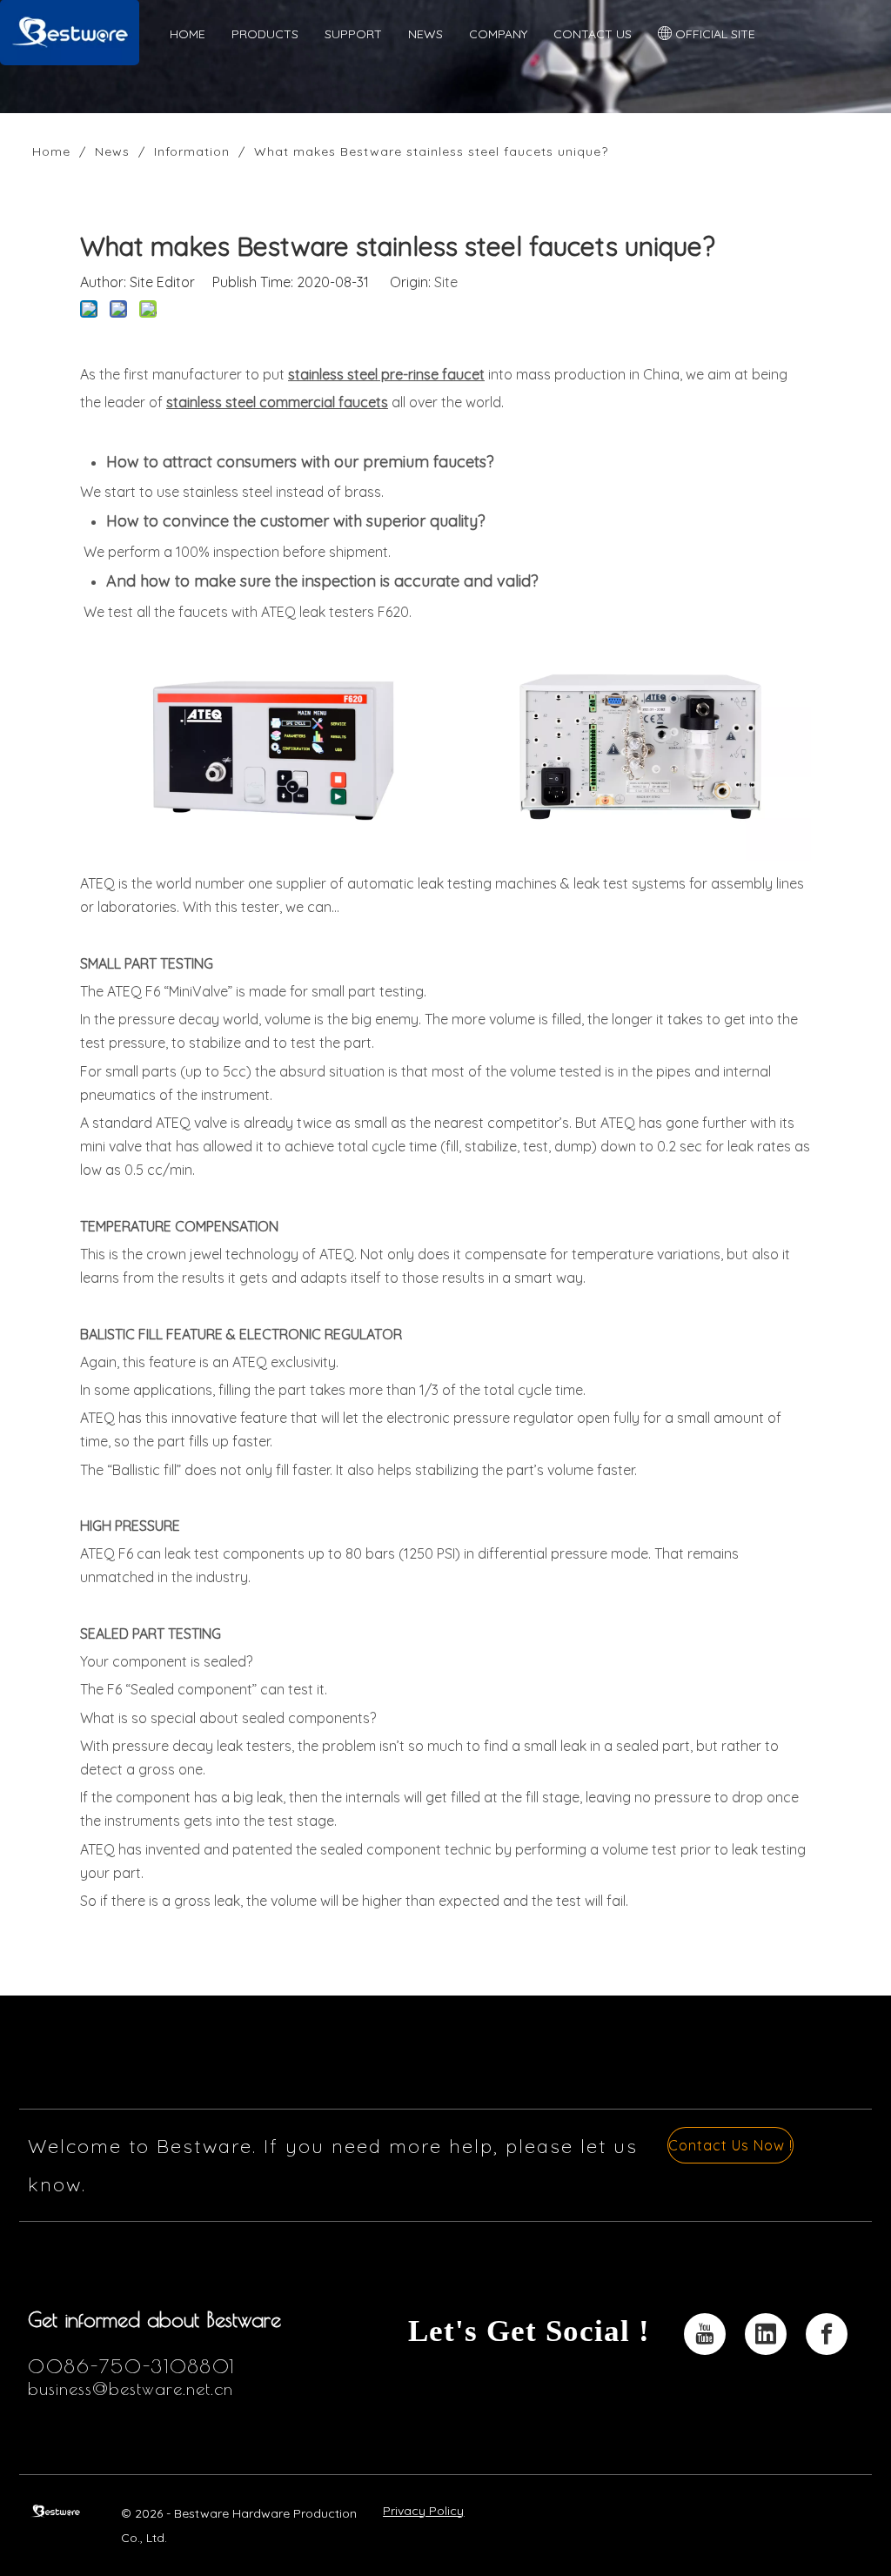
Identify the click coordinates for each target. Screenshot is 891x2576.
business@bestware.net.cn (131, 2388)
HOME (188, 34)
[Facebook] (827, 2334)
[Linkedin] (766, 2334)
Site (446, 282)
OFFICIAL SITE (713, 34)
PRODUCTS (265, 34)
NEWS (425, 34)
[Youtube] (705, 2334)
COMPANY (498, 34)
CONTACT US (593, 34)
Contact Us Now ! (730, 2145)
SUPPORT (353, 34)
